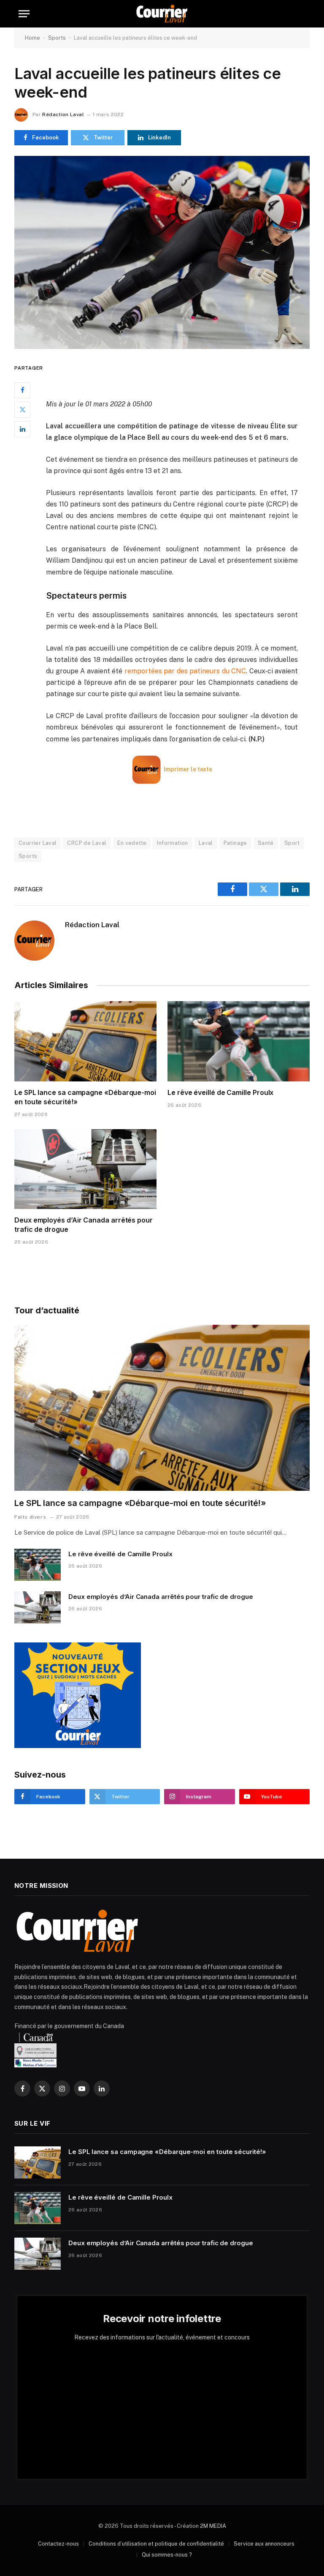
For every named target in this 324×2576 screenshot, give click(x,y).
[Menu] (24, 14)
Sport (292, 843)
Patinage (235, 843)
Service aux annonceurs (264, 2544)
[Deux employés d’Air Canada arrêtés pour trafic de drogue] (85, 1169)
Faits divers (30, 1517)
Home (32, 38)
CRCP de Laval (87, 843)
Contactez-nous (58, 2544)
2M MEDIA (213, 2526)
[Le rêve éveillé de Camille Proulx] (239, 1041)
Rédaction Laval (63, 114)
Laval (206, 843)
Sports (57, 38)
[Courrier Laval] (162, 14)
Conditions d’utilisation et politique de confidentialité (156, 2544)
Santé (266, 843)
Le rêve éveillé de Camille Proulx (220, 1092)
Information (172, 843)
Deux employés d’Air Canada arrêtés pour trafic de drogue (84, 1225)
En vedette (132, 843)
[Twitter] (22, 410)
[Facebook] (22, 390)
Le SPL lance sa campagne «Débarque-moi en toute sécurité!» (85, 1097)
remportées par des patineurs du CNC (185, 671)
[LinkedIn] (22, 429)
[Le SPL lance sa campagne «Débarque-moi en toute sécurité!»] (85, 1041)
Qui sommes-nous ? (167, 2555)
